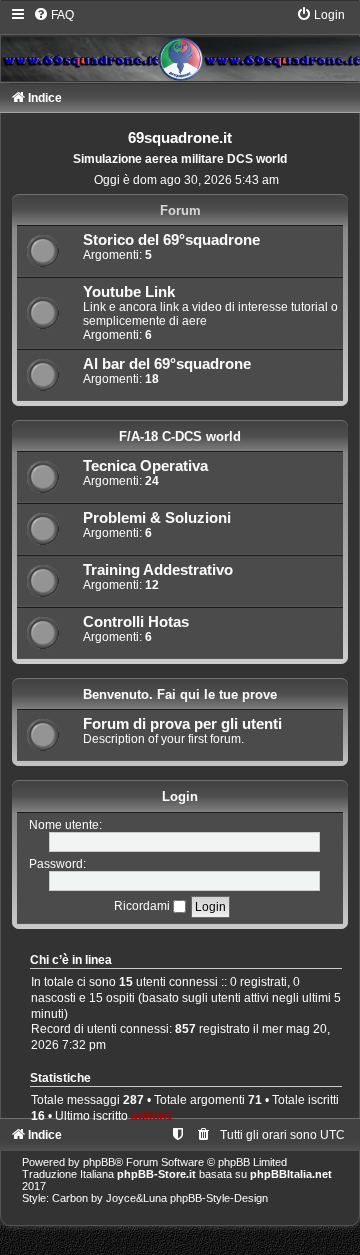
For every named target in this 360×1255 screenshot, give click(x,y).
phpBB (99, 1162)
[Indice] (180, 44)
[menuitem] (53, 15)
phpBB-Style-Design (219, 1198)
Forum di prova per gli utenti (182, 724)
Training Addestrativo (158, 570)
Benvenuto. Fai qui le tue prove (180, 694)
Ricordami (143, 906)
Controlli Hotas (136, 622)
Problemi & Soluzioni (157, 518)
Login (180, 796)
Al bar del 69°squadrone (167, 364)
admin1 (152, 1116)
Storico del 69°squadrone (171, 240)
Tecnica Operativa (145, 466)
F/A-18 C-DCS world (180, 436)
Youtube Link (129, 292)
